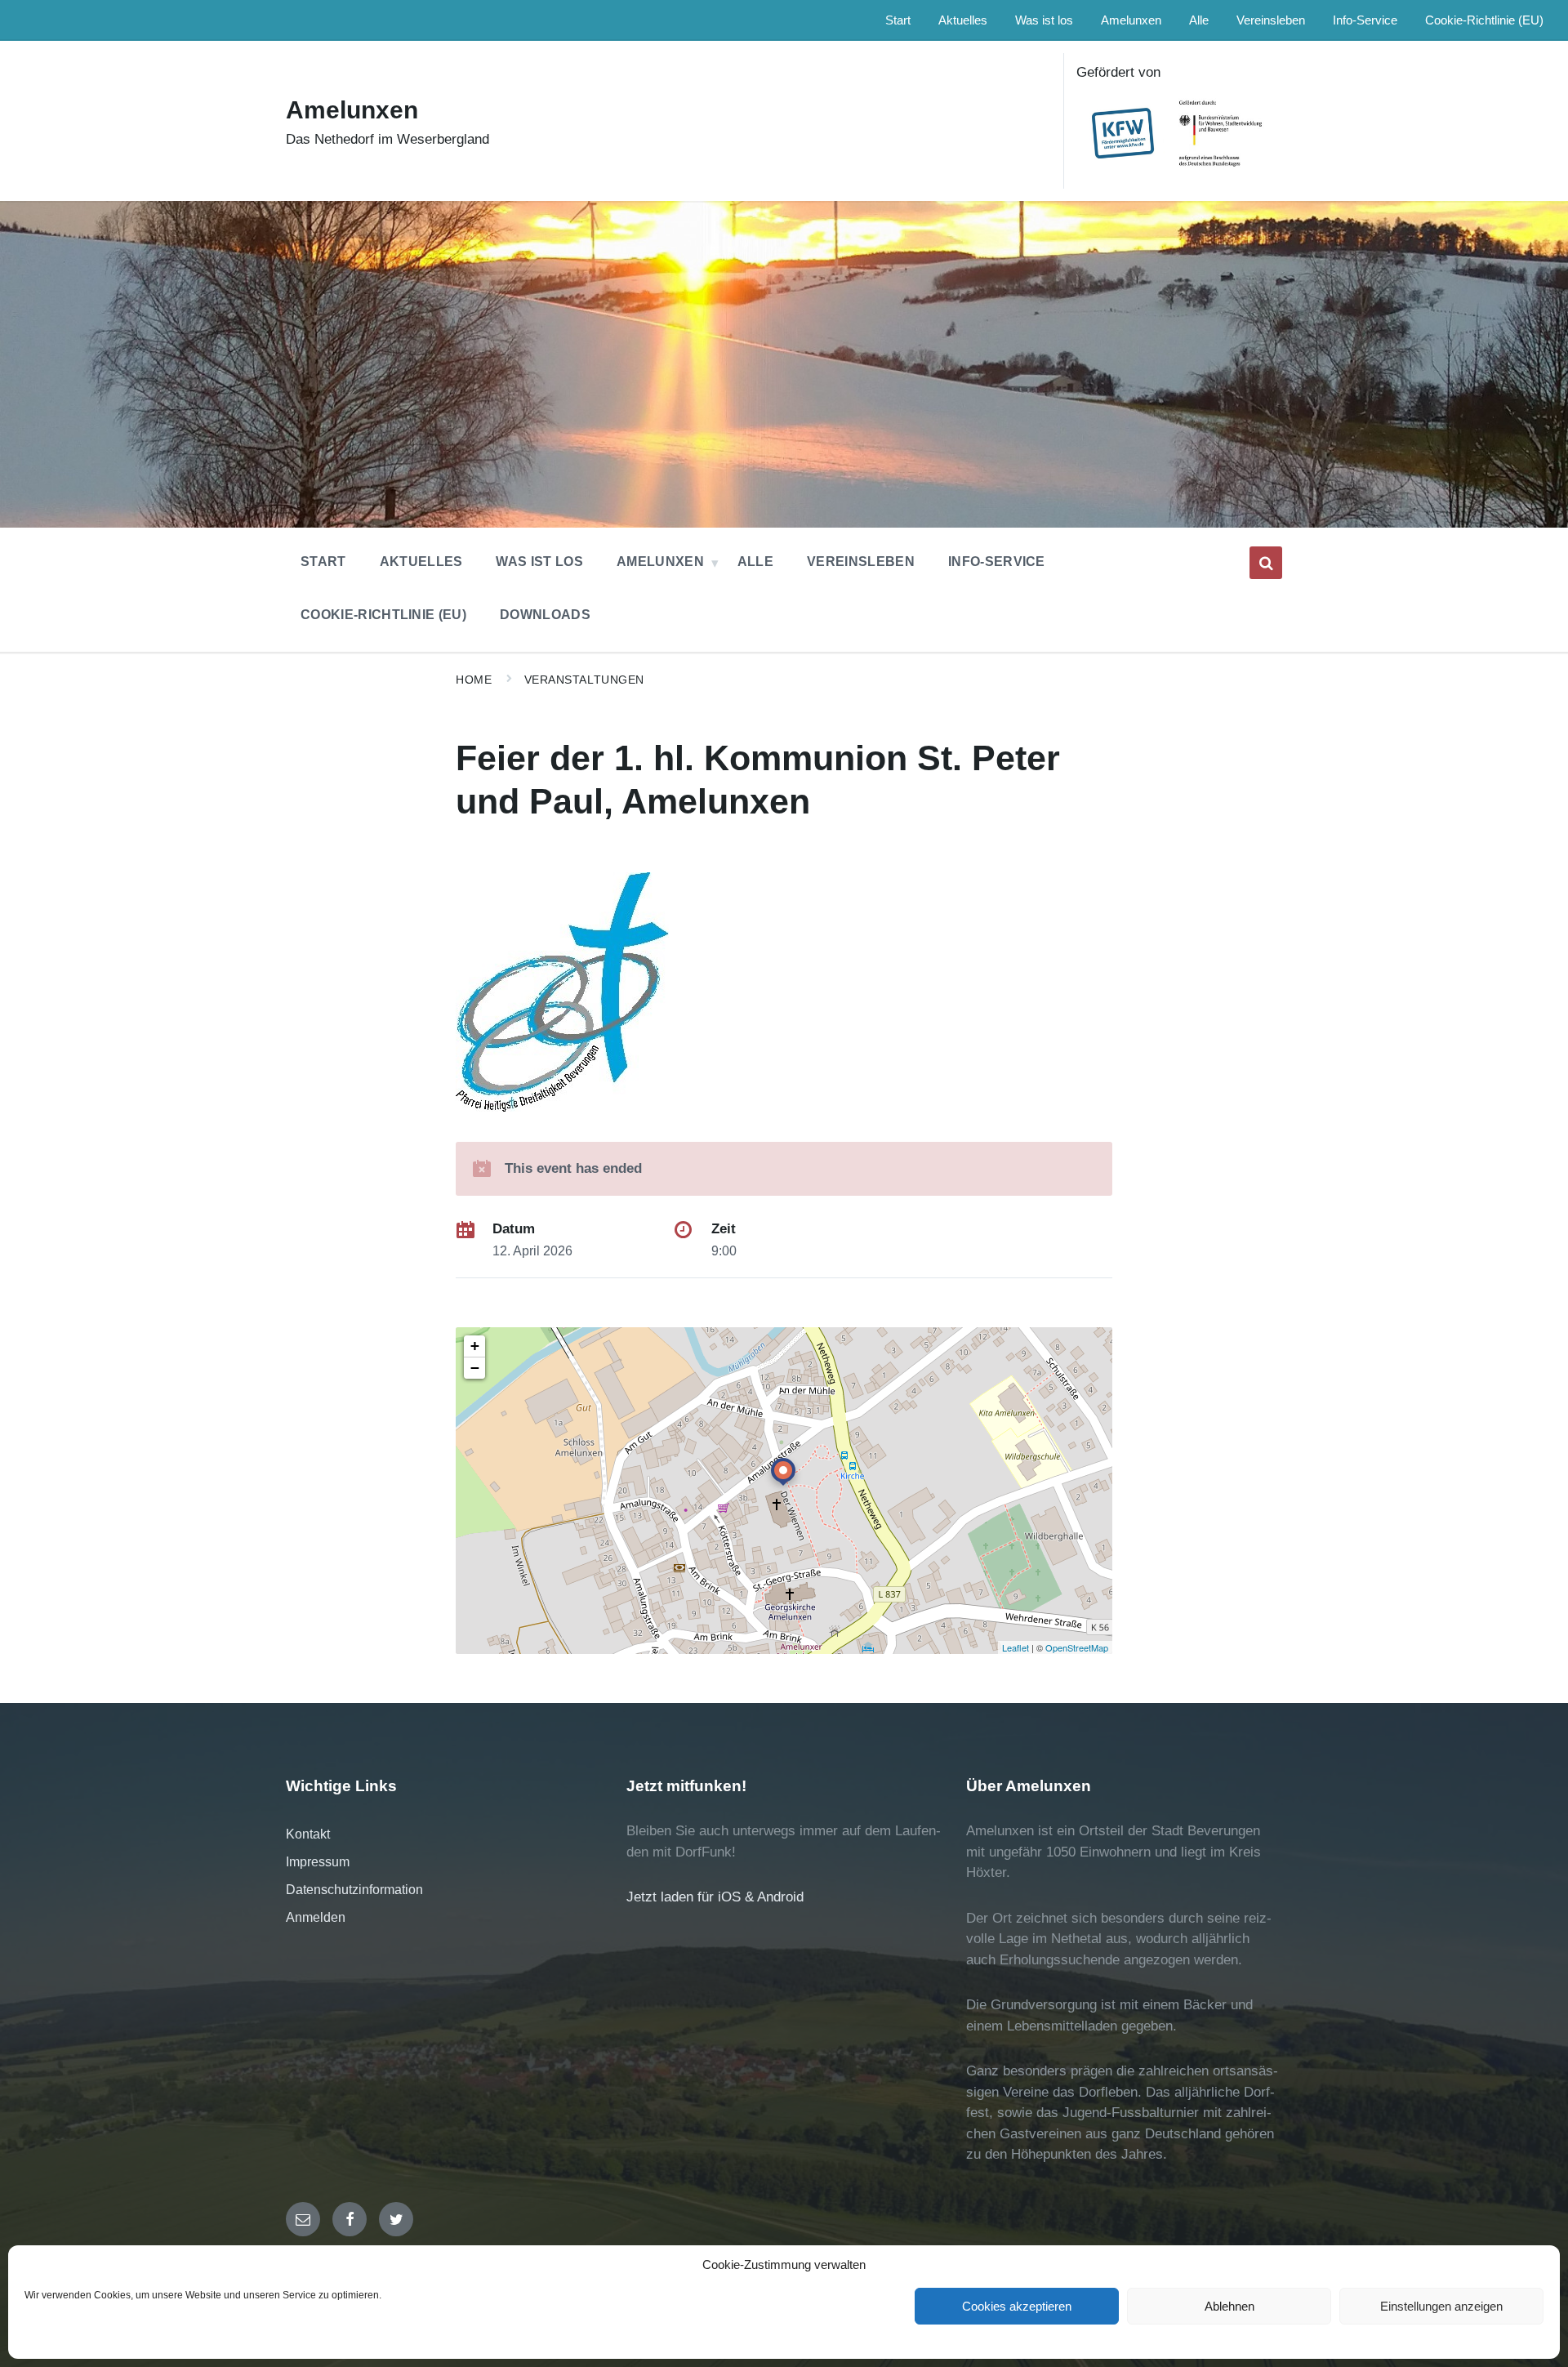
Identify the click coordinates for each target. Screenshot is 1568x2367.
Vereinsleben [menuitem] (1271, 20)
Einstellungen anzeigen (1441, 2306)
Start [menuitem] (898, 20)
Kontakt (308, 1834)
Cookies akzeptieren (1017, 2306)
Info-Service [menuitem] (1365, 20)
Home (474, 680)
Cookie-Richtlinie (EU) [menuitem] (1484, 20)
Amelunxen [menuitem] (1131, 20)
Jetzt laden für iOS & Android (715, 1897)
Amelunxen (352, 110)
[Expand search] (1266, 563)
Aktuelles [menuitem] (963, 20)
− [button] (475, 1368)
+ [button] (475, 1346)
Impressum (318, 1862)
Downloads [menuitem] (545, 615)
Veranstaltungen (584, 680)
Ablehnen (1229, 2306)
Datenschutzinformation (354, 1890)
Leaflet (1016, 1647)
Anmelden (316, 1917)
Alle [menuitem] (1199, 20)
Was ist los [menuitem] (1044, 20)
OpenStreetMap (1077, 1647)
